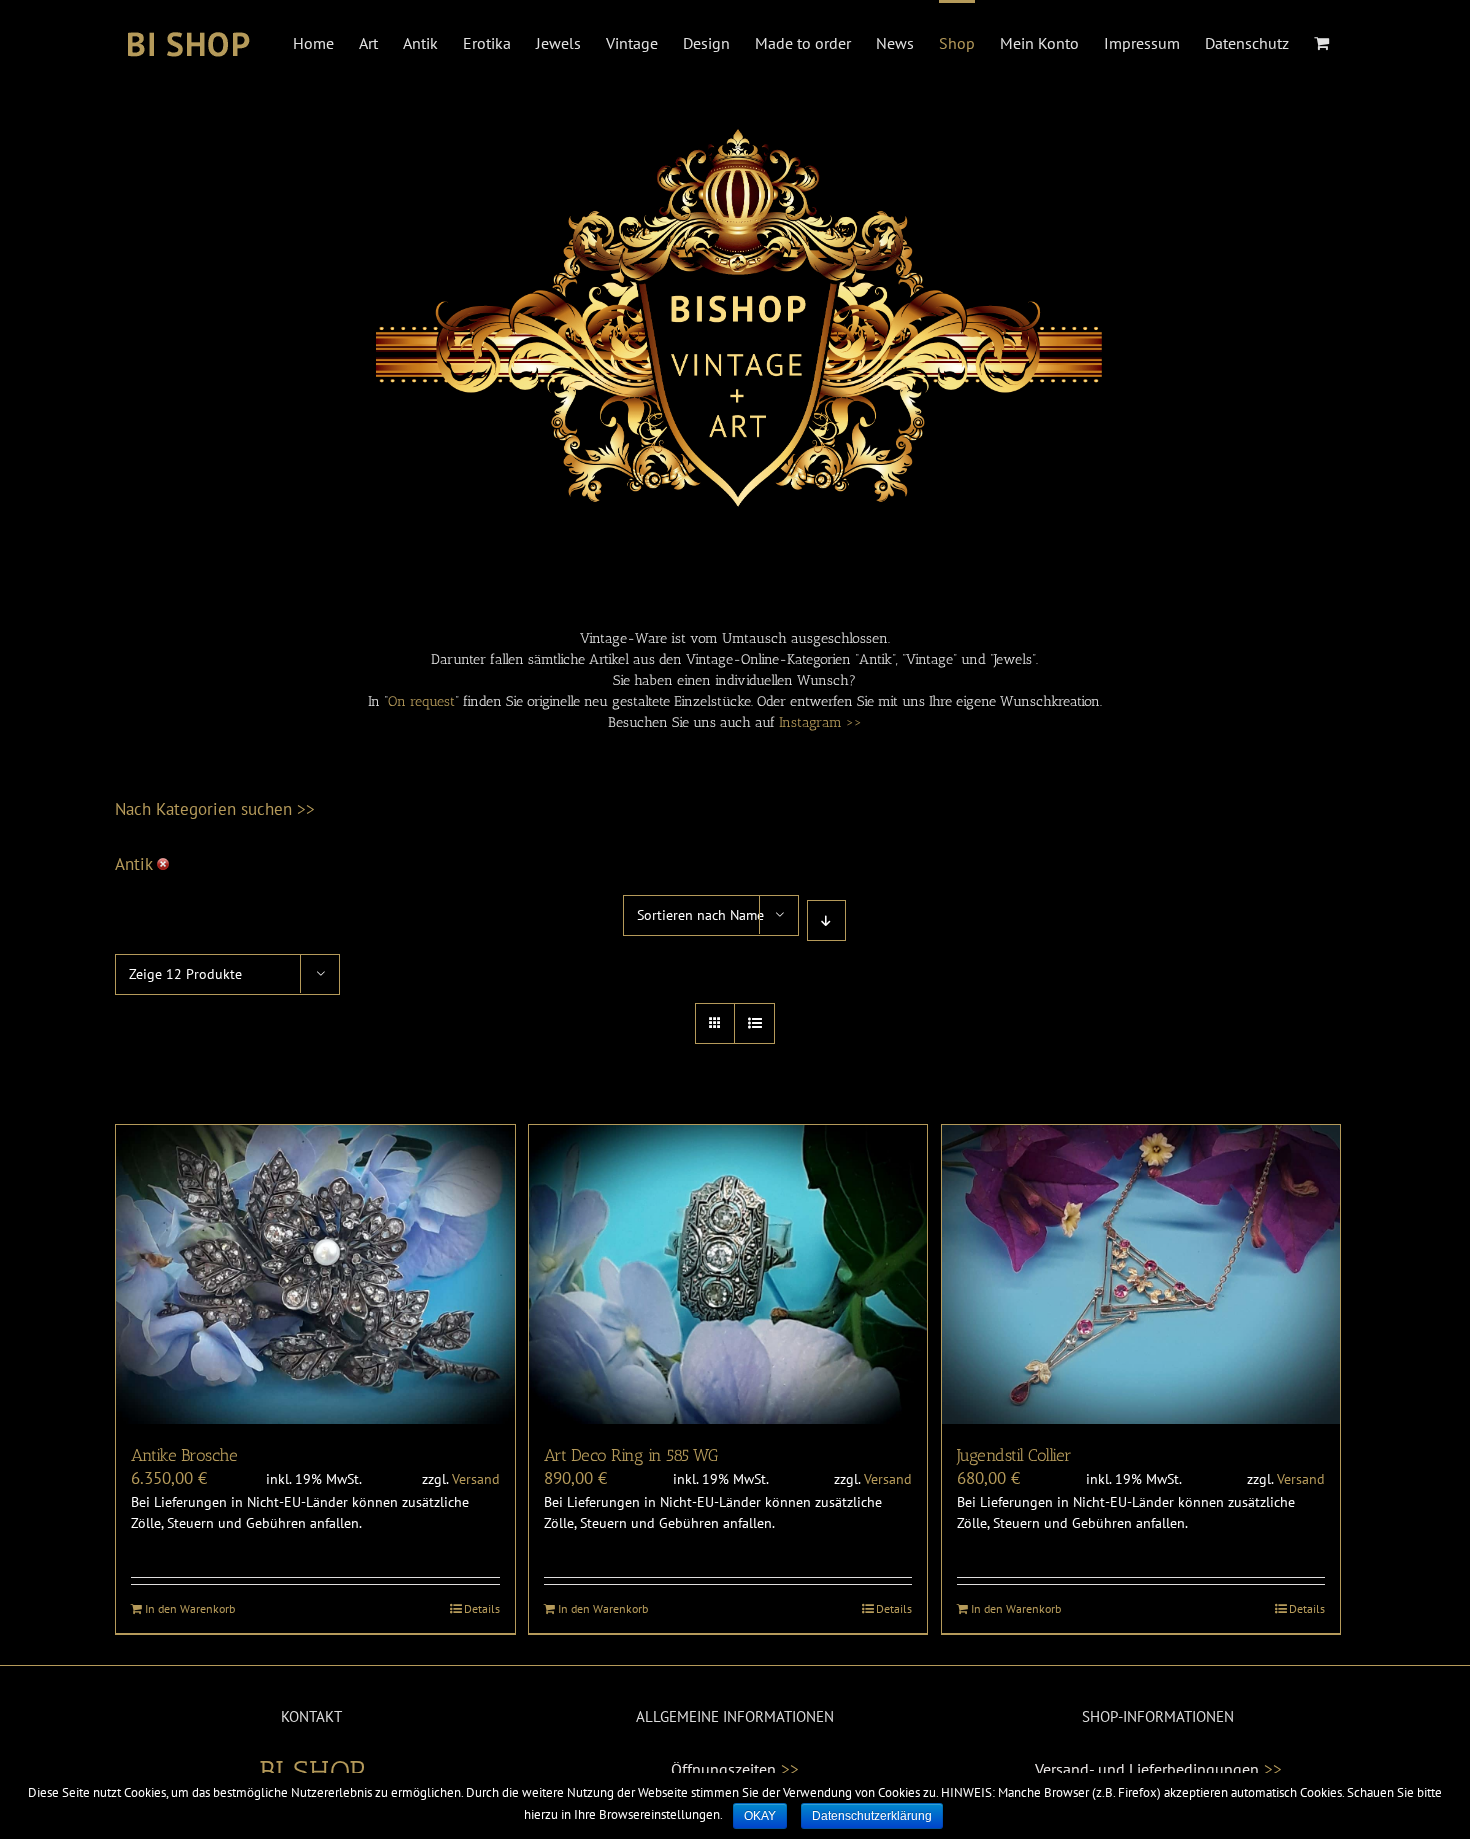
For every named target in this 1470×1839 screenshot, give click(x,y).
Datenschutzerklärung (872, 1816)
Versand (476, 1479)
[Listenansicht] (754, 1023)
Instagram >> (820, 722)
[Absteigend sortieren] (826, 920)
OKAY (760, 1816)
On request (421, 701)
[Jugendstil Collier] (1141, 1274)
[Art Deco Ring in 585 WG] (728, 1274)
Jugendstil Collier (1014, 1455)
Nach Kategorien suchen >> (215, 809)
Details (482, 1608)
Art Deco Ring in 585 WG (631, 1455)
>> (790, 1769)
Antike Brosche (184, 1455)
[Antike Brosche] (315, 1274)
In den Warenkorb (190, 1608)
